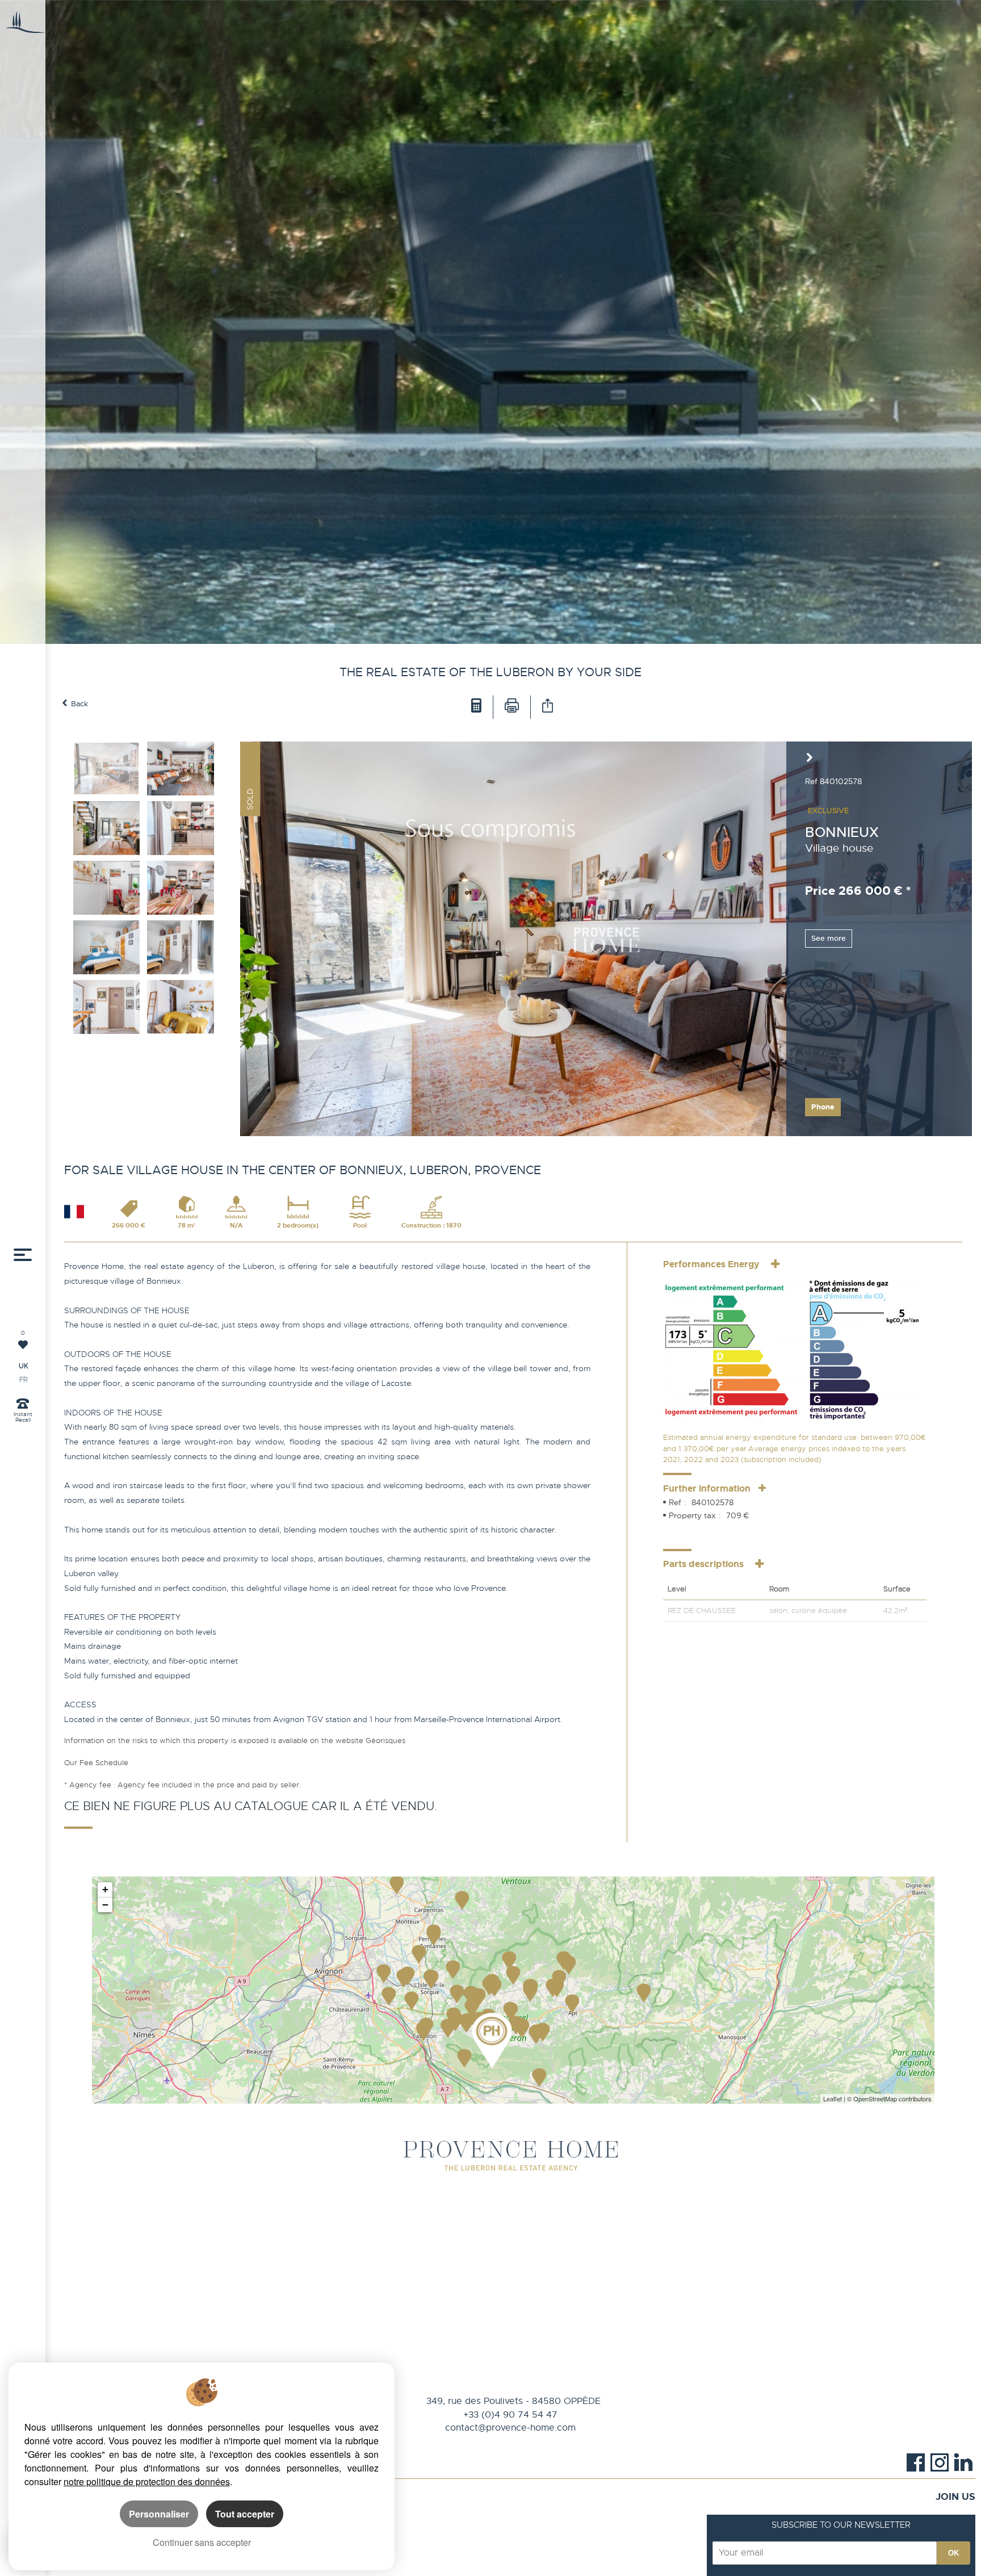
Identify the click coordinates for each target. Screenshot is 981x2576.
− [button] (105, 1905)
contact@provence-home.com (510, 2428)
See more (829, 938)
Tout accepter (245, 2514)
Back (79, 704)
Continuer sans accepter (202, 2542)
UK (24, 1366)
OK (953, 2553)
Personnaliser (159, 2514)
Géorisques (385, 1741)
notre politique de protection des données (147, 2481)
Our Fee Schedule (97, 1763)
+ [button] (105, 1889)
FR (24, 1380)
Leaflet (833, 2099)
